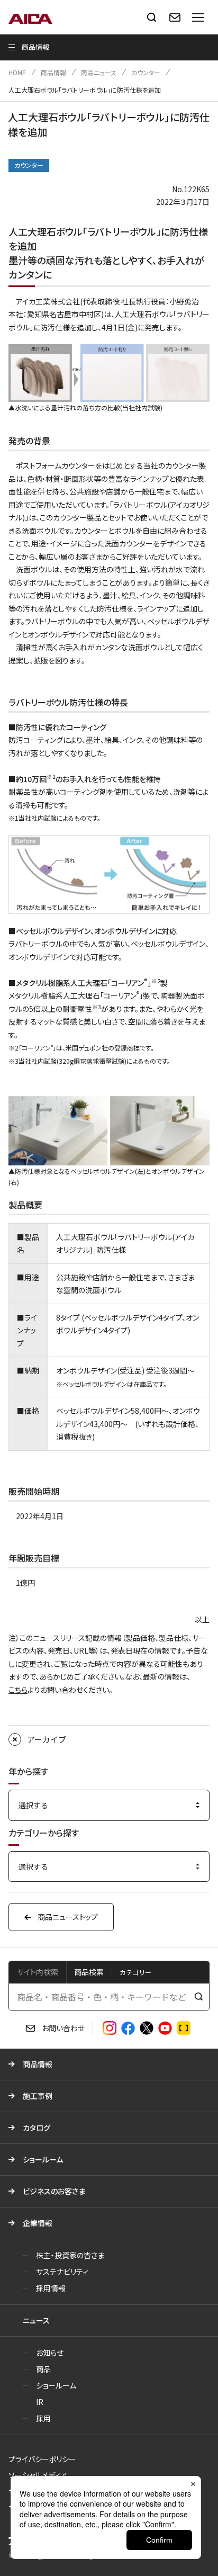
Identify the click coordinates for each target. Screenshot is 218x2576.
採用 (43, 2418)
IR (40, 2402)
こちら (18, 1690)
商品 (43, 2369)
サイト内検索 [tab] (38, 1972)
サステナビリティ (62, 2272)
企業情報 (38, 2223)
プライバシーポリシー (42, 2459)
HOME (17, 72)
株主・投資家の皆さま (70, 2255)
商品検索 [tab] (89, 1972)
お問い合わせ (63, 2028)
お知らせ (50, 2353)
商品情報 (53, 72)
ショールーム (43, 2159)
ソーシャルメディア (38, 2475)
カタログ (37, 2128)
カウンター (146, 72)
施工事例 (38, 2096)
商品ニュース (99, 72)
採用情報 (51, 2288)
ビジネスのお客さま (54, 2191)
